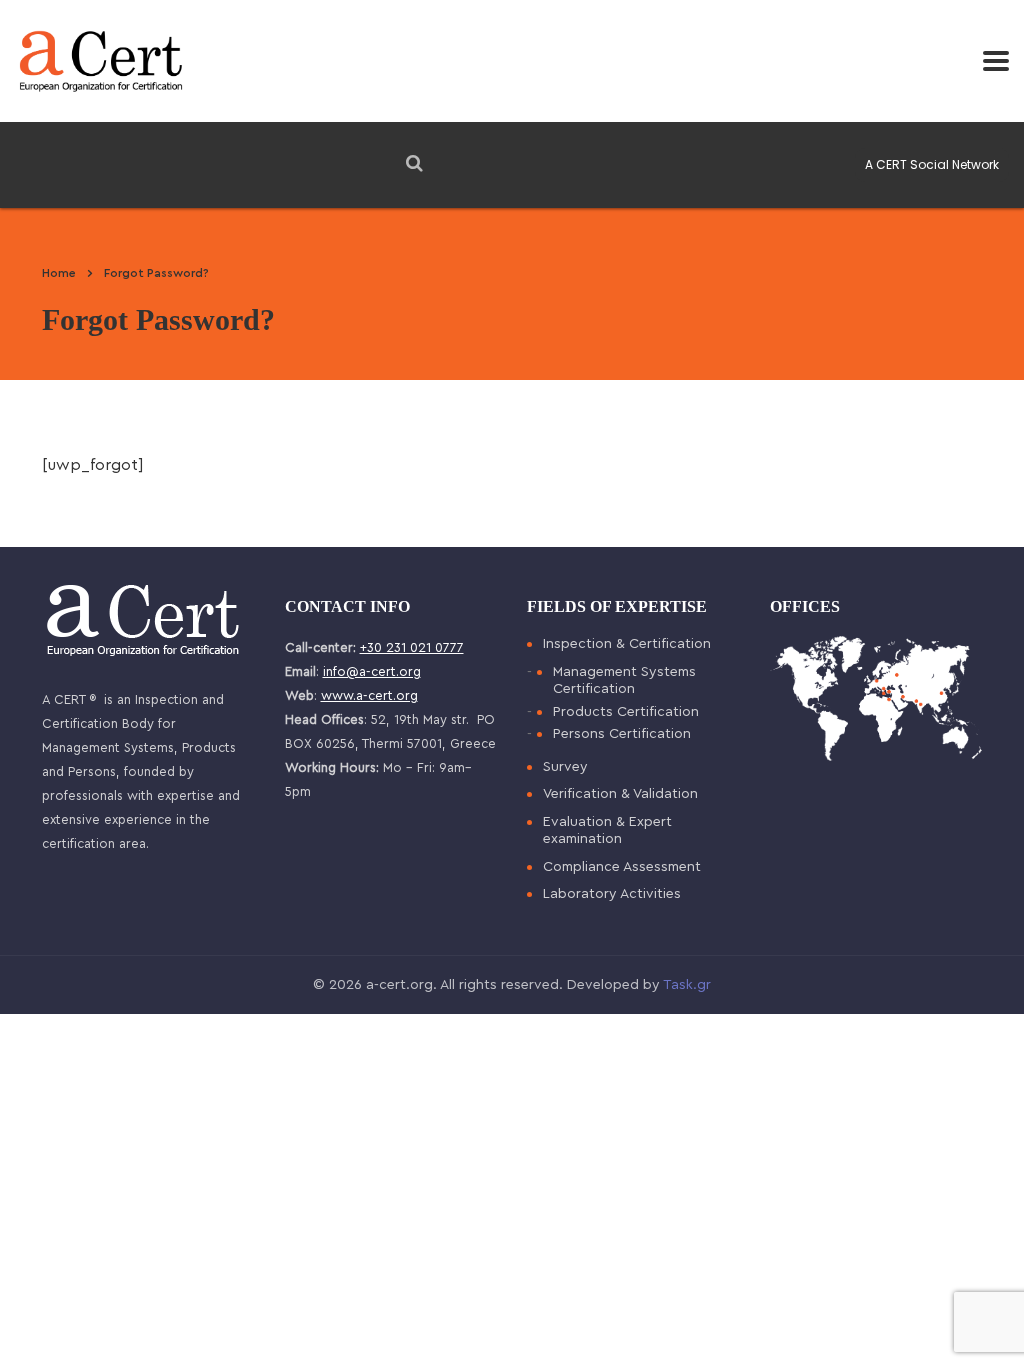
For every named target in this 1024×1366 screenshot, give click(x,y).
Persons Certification (622, 734)
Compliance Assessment (622, 867)
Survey (565, 767)
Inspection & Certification (627, 644)
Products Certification (626, 712)
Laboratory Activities (612, 894)
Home (59, 273)
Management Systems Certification (624, 681)
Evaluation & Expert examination (607, 831)
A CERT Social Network (932, 164)
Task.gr (687, 985)
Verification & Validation (620, 794)
